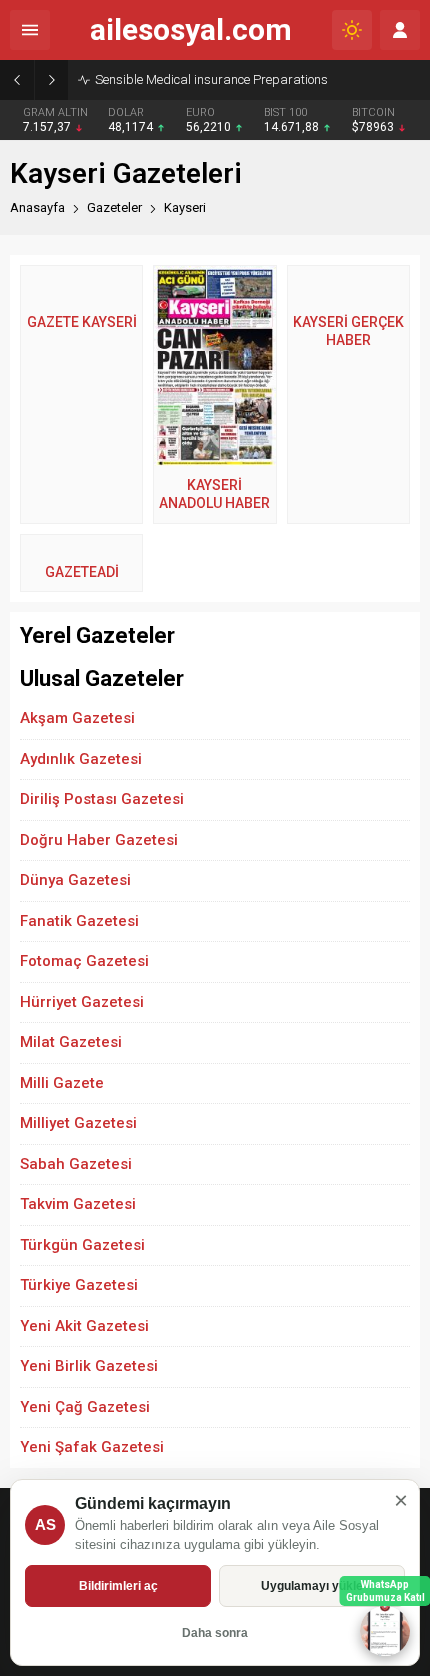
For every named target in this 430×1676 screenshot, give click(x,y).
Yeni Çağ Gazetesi (85, 1407)
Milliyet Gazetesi (78, 1123)
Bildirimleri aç (118, 1586)
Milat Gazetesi (71, 1042)
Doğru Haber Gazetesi (99, 840)
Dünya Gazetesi (75, 880)
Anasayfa (37, 207)
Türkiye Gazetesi (79, 1285)
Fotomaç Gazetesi (84, 961)
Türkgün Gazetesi (82, 1245)
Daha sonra (215, 1633)
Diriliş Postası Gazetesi (102, 799)
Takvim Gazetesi (78, 1204)
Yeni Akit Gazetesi (84, 1326)
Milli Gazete (62, 1083)
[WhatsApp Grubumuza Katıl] (385, 1631)
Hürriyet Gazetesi (82, 1002)
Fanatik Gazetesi (79, 921)
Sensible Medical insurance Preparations (211, 79)
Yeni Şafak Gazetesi (92, 1447)
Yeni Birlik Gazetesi (89, 1366)
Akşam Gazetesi (77, 718)
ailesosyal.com (191, 30)
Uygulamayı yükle (312, 1586)
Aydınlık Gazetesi (81, 759)
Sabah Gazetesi (76, 1164)
